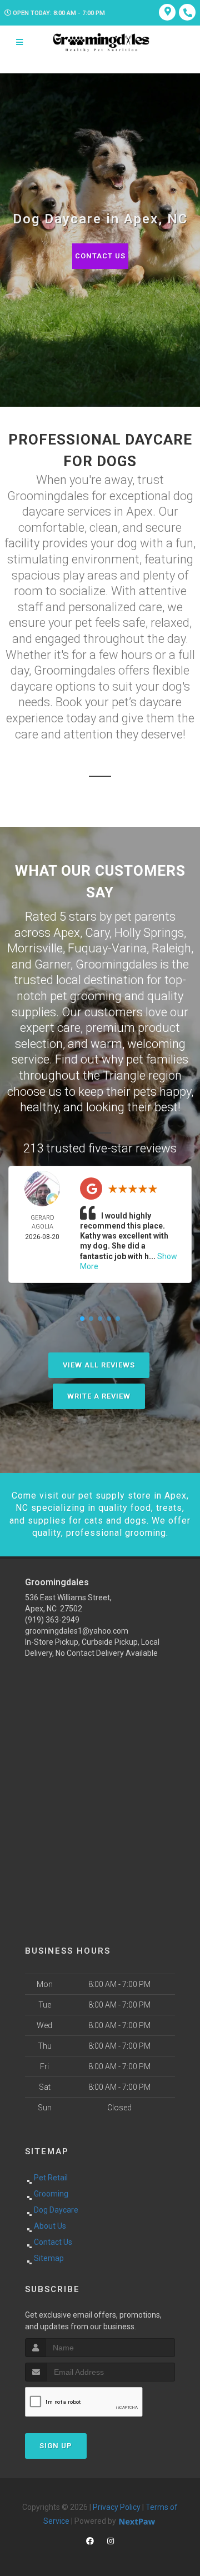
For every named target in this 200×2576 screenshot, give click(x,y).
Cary (97, 933)
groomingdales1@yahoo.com (77, 1631)
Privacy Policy (117, 2507)
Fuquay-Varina (107, 948)
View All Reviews (99, 1365)
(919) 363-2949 (52, 1620)
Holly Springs (149, 933)
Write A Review (99, 1396)
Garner (52, 964)
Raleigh (171, 948)
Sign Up (56, 2446)
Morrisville (35, 948)
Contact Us (100, 256)
